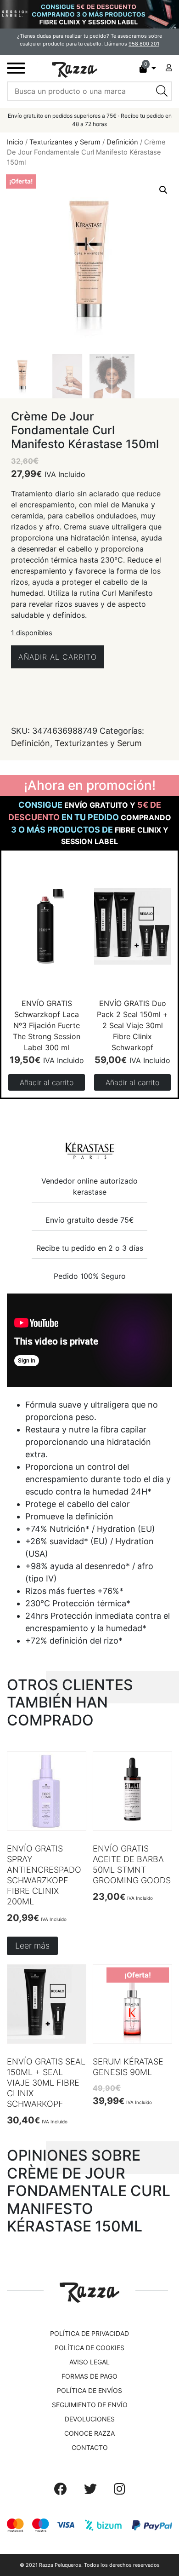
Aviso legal (89, 2362)
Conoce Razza (89, 2433)
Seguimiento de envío (90, 2405)
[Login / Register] (169, 68)
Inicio (15, 142)
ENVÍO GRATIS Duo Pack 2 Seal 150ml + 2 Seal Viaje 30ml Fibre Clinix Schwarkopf (132, 1025)
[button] (163, 190)
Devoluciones (90, 2419)
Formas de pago (89, 2376)
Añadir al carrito (58, 657)
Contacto (90, 2447)
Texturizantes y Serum (65, 142)
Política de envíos (89, 2390)
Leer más (32, 1946)
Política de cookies (89, 2348)
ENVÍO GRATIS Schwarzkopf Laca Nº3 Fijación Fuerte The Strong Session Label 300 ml (47, 1025)
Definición (122, 142)
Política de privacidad (89, 2333)
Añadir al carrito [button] (47, 1082)
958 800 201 (144, 44)
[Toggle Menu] (16, 68)
